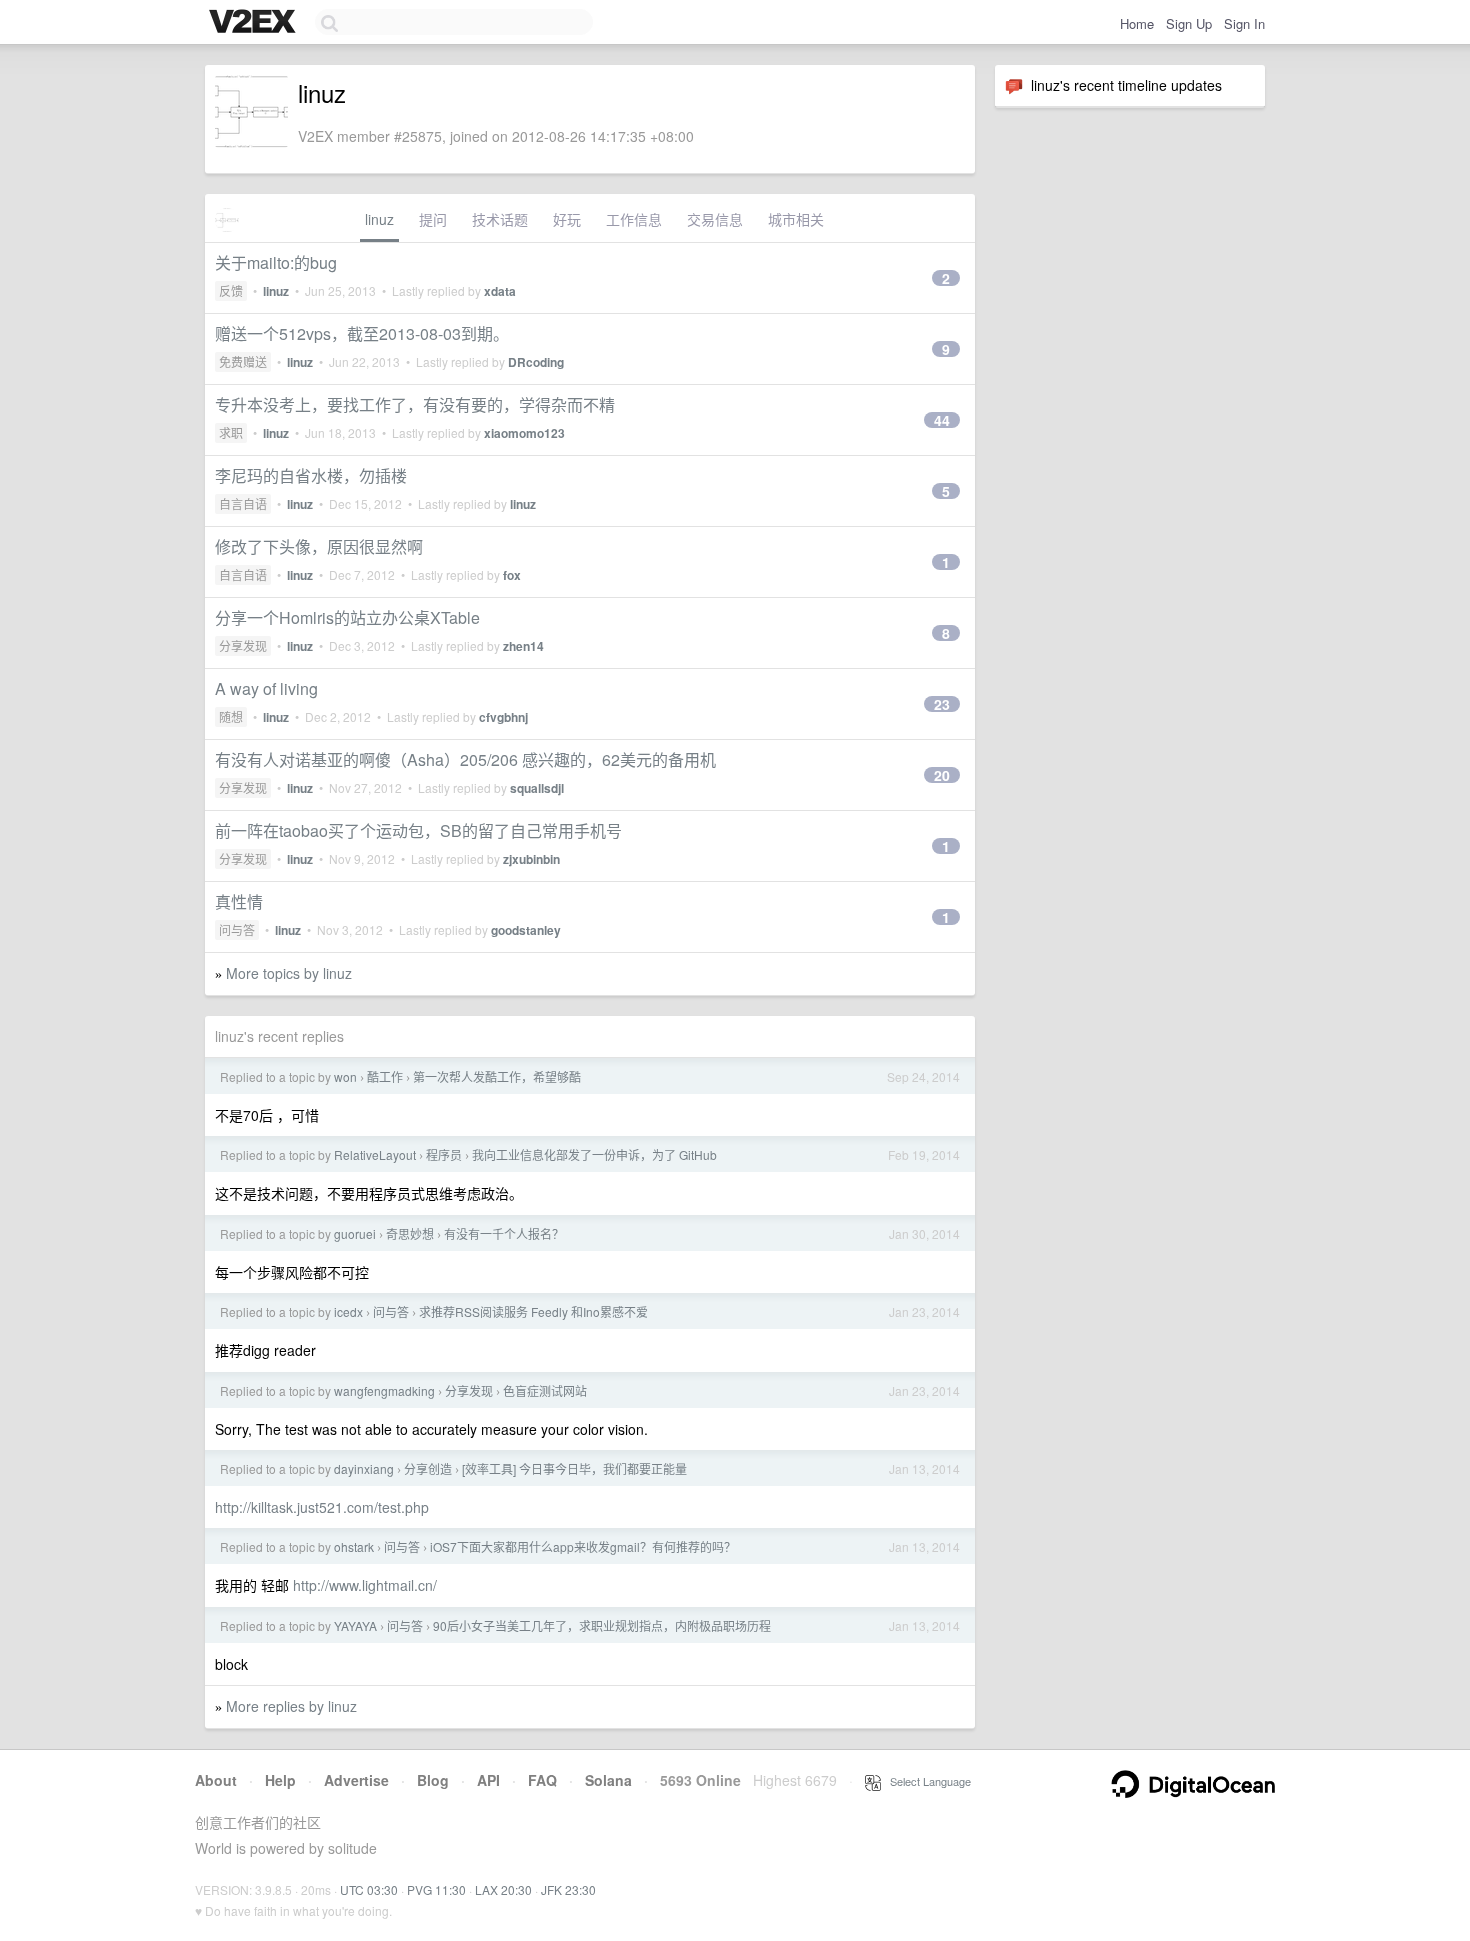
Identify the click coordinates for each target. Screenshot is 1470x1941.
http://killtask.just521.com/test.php (322, 1507)
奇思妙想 (410, 1233)
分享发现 (243, 645)
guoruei (355, 1233)
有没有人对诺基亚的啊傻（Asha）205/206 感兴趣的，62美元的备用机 (465, 759)
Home (1137, 23)
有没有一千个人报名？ (504, 1233)
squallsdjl (537, 788)
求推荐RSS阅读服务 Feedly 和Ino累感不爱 (533, 1311)
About (216, 1780)
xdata (500, 291)
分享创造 (428, 1468)
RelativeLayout (375, 1154)
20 (942, 775)
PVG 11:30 (436, 1889)
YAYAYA (355, 1625)
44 (942, 420)
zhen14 (523, 646)
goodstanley (526, 930)
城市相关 (796, 219)
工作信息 (634, 219)
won (345, 1076)
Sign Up (1189, 23)
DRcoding (536, 362)
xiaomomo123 (524, 433)
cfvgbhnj (503, 717)
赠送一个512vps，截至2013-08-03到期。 (362, 333)
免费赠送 (243, 361)
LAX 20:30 (503, 1889)
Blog (433, 1780)
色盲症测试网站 (545, 1390)
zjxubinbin (531, 859)
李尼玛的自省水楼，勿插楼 (311, 475)
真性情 (239, 901)
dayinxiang (364, 1468)
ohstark (354, 1546)
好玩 (567, 219)
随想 (231, 716)
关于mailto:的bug (276, 262)
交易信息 (715, 219)
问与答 (237, 929)
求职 (231, 432)
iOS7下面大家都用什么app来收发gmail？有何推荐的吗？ (583, 1546)
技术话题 (500, 219)
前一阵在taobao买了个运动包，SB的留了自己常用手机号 (418, 830)
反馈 (231, 290)
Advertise (356, 1780)
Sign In (1244, 23)
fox (512, 575)
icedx (348, 1311)
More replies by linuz (291, 1706)
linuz (379, 219)
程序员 (444, 1154)
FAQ (542, 1780)
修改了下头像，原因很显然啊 (319, 546)
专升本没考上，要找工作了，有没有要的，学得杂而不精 (415, 404)
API (488, 1780)
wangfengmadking (384, 1390)
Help (280, 1780)
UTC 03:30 (369, 1889)
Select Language (926, 1781)
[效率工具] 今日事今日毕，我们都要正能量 (574, 1468)
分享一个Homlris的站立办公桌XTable (347, 617)
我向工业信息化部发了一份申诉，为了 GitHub (594, 1154)
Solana (608, 1780)
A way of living (266, 688)
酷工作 (385, 1076)
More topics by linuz (289, 973)
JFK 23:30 (568, 1889)
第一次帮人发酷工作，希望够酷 (497, 1076)
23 (942, 704)
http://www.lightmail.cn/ (365, 1585)
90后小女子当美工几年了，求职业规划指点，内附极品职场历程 (602, 1625)
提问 (433, 219)
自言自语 (243, 503)
